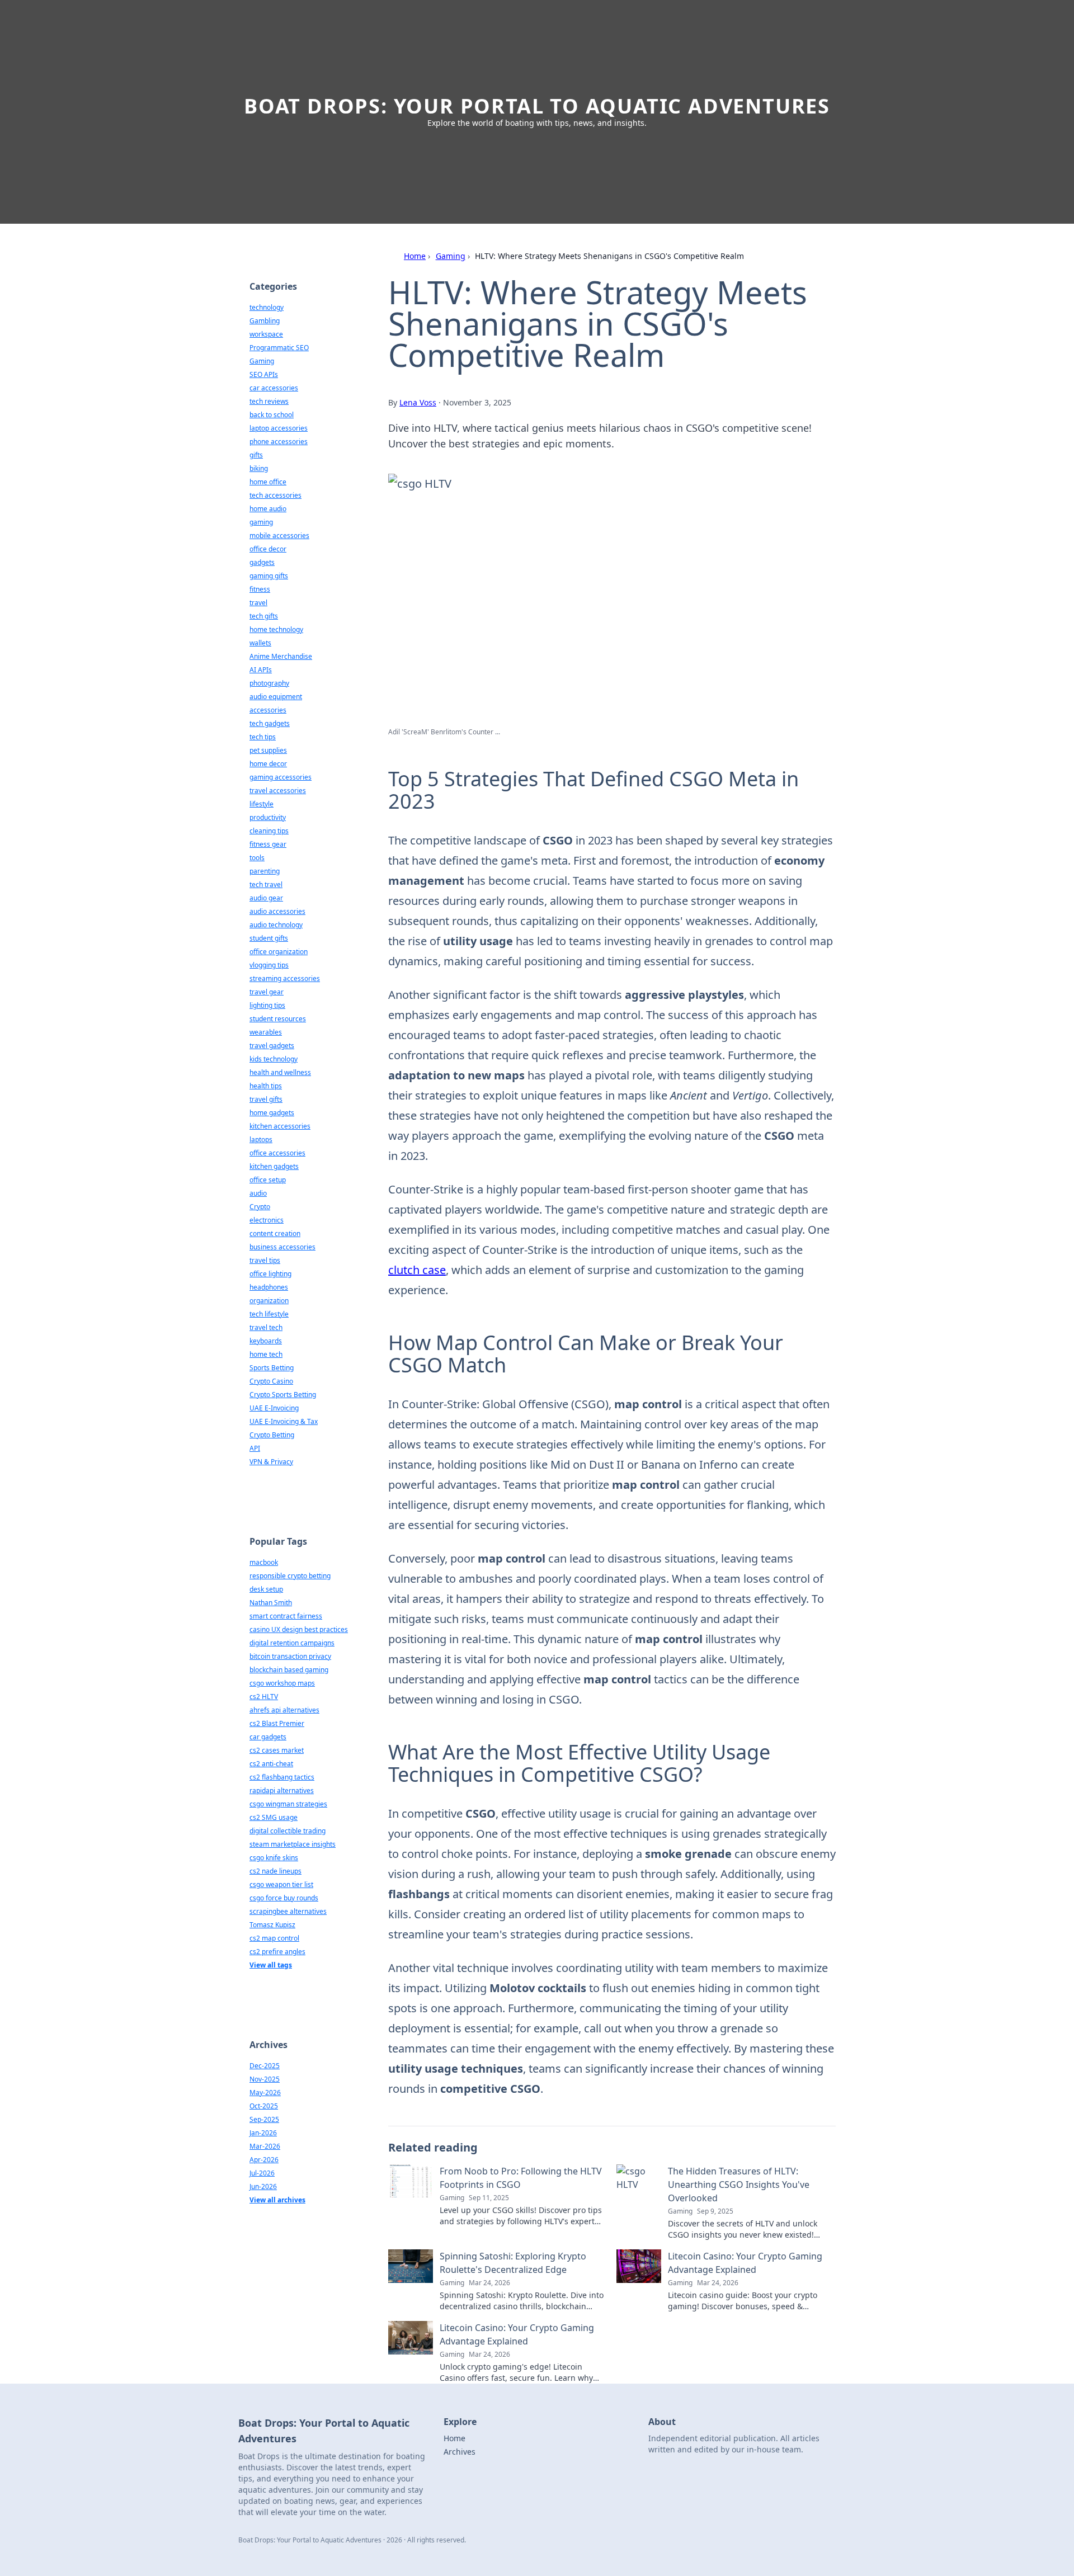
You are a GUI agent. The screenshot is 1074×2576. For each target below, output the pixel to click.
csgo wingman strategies (288, 1804)
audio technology (276, 925)
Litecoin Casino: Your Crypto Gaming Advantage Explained (745, 2263)
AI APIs (261, 670)
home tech (266, 1354)
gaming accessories (281, 777)
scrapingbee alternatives (288, 1911)
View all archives (277, 2200)
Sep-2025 (264, 2119)
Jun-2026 (263, 2186)
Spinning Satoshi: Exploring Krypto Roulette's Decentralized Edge (513, 2263)
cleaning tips (269, 831)
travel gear (267, 992)
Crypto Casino (271, 1381)
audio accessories (277, 911)
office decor (268, 549)
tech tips (263, 737)
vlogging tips (269, 965)
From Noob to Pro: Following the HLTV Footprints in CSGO (521, 2178)
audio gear (266, 898)
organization (269, 1301)
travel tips (265, 1260)
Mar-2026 (265, 2146)
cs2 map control (274, 1938)
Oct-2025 (264, 2106)
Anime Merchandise (281, 656)
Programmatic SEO (279, 348)
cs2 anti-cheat (271, 1764)
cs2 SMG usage (274, 1817)
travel (258, 603)
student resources (278, 1019)
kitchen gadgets (274, 1166)
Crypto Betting (272, 1435)
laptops (261, 1140)
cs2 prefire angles (277, 1952)
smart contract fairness (286, 1616)
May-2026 (265, 2093)
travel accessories (278, 791)
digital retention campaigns (292, 1643)
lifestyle (262, 804)
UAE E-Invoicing (274, 1408)
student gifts (269, 938)
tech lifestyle (269, 1314)
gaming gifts (269, 576)
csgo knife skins (274, 1858)
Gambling (265, 321)
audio (258, 1193)
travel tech (266, 1327)
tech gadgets (270, 723)
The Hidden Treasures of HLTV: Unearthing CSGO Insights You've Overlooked (739, 2185)
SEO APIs (264, 374)
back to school (272, 415)
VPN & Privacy (271, 1462)
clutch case (417, 1270)
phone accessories (279, 442)
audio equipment (276, 697)
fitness (260, 589)
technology (267, 307)
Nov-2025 (265, 2079)
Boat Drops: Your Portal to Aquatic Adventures (537, 106)
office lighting (270, 1274)
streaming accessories (285, 978)
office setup (268, 1180)
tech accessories (275, 495)
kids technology (274, 1059)
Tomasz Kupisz (272, 1925)
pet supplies (268, 750)
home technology (276, 629)
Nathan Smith (271, 1603)
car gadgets (268, 1737)
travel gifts (266, 1099)
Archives (460, 2452)
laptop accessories (279, 428)
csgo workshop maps (282, 1683)
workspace (266, 334)
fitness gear (268, 844)
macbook (264, 1562)
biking (259, 468)
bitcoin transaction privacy (290, 1656)
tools (257, 858)
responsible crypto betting (290, 1576)
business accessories (282, 1247)
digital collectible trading (288, 1831)
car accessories (274, 388)
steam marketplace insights (293, 1844)
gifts (256, 455)
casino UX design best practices (299, 1629)
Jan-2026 (263, 2133)
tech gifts (264, 616)
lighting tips (267, 1005)
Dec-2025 (265, 2066)
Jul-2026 (262, 2173)
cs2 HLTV (264, 1697)
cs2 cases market (277, 1750)
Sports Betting (272, 1368)
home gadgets (272, 1113)
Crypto (260, 1207)
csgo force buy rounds (284, 1898)
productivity (268, 817)
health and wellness (280, 1072)
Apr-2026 (264, 2160)
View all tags (271, 1965)
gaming (261, 522)
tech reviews (269, 401)
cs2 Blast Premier (277, 1723)
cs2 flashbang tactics (282, 1777)
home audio (268, 509)
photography (269, 683)
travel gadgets (272, 1046)
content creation (275, 1233)
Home (415, 256)
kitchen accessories (280, 1126)
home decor (268, 764)
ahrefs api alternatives (284, 1710)
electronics (267, 1220)
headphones (269, 1287)
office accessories (277, 1153)
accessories (268, 710)
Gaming (451, 256)
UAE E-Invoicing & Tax (284, 1421)
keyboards (266, 1341)
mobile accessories (279, 536)
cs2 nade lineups (275, 1871)
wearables (266, 1032)
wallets (260, 643)
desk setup (266, 1589)
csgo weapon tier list (281, 1884)
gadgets (262, 562)
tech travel (266, 884)
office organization (279, 952)
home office (268, 482)
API (255, 1448)
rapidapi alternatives (282, 1791)
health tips (266, 1086)
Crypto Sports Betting (283, 1395)
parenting (265, 871)
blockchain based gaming (289, 1670)
